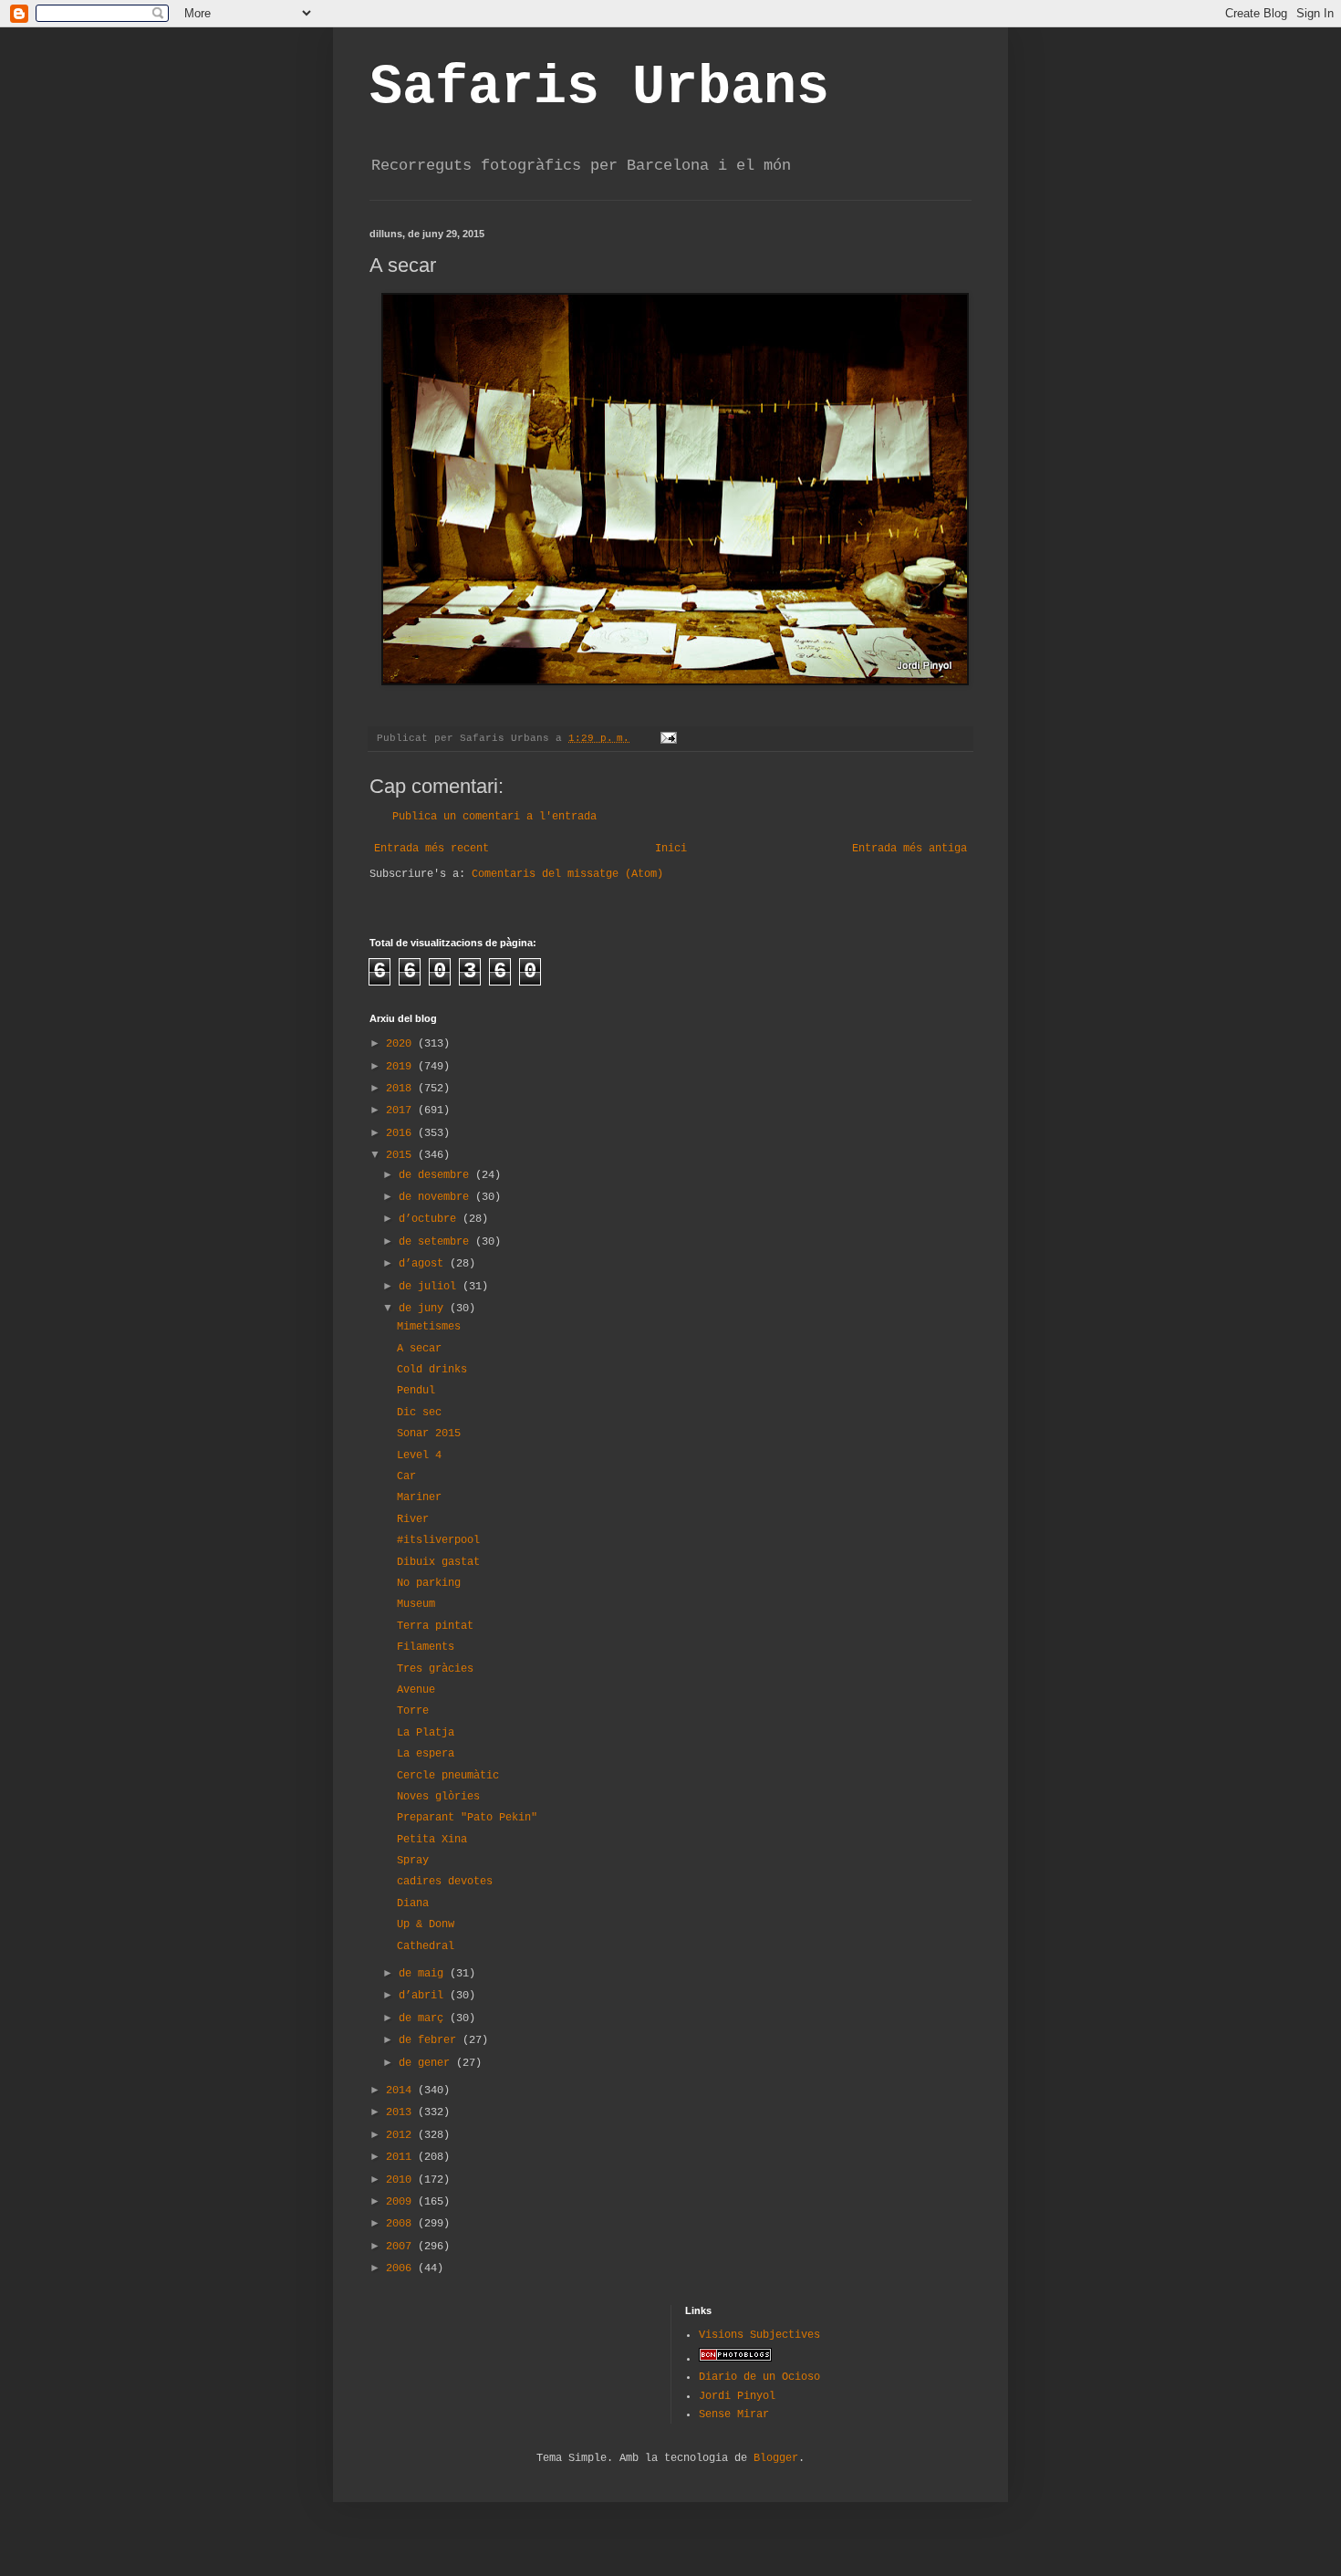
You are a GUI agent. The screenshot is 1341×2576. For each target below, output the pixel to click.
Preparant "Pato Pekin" (467, 1818)
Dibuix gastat (438, 1562)
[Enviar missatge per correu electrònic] (670, 738)
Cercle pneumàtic (448, 1776)
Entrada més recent (431, 849)
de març (424, 2018)
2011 (402, 2157)
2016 (402, 1133)
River (413, 1519)
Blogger (776, 2458)
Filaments (426, 1647)
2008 (402, 2224)
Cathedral (426, 1946)
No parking (429, 1583)
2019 (402, 1067)
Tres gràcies (435, 1669)
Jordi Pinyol (737, 2396)
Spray (413, 1861)
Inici (671, 849)
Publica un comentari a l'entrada (494, 817)
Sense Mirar (734, 2414)
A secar (419, 1349)
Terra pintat (435, 1626)
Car (406, 1476)
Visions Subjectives (759, 2335)
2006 (402, 2268)
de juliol (431, 1287)
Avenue (416, 1690)
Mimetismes (429, 1327)
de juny (424, 1309)
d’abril (424, 1996)
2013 (402, 2112)
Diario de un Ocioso (759, 2377)
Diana (413, 1903)
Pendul (416, 1391)
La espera (426, 1754)
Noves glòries (438, 1797)
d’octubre (431, 1219)
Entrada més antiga (910, 849)
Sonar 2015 (429, 1434)
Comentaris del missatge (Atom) (567, 874)
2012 (402, 2135)
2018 (402, 1089)
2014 (402, 2091)
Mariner (419, 1497)
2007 (402, 2247)
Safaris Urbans (599, 88)
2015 (402, 1155)
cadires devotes (445, 1882)
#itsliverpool (438, 1540)
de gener (427, 2063)
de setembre (437, 1242)
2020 (402, 1044)
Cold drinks (432, 1370)
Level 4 (419, 1455)
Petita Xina (432, 1840)
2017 (402, 1111)
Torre (413, 1711)
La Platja (426, 1733)
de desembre (437, 1175)
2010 (402, 2180)
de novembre (437, 1197)
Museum (416, 1604)
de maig (424, 1974)
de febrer (431, 2040)
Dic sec (419, 1413)
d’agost (424, 1264)
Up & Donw (426, 1924)
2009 (402, 2202)
